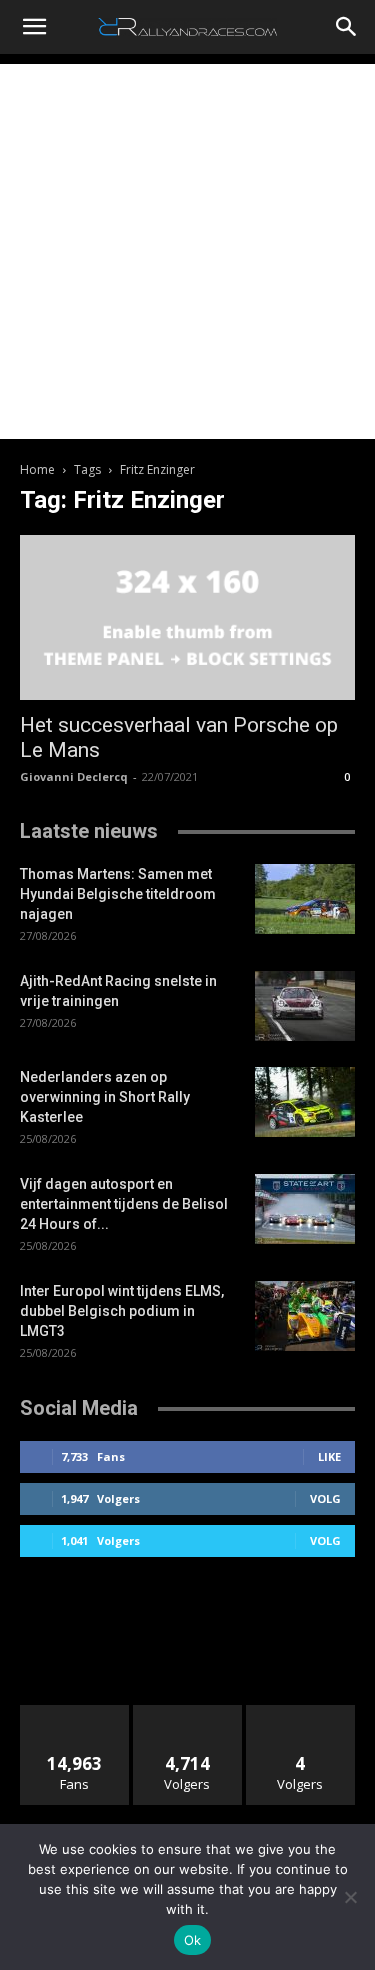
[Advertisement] (187, 251)
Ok (193, 1940)
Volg (325, 1498)
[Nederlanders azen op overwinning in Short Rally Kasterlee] (305, 1102)
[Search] (347, 27)
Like (329, 1456)
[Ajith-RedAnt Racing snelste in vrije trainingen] (305, 1006)
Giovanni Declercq (74, 776)
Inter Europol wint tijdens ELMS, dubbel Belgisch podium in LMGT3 (122, 1311)
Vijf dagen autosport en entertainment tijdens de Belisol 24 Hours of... (124, 1204)
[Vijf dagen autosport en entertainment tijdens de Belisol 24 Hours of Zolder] (305, 1209)
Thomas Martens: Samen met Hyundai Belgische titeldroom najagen (118, 894)
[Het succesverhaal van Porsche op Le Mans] (187, 617)
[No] (350, 1897)
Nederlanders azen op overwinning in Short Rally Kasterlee (105, 1097)
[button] (34, 27)
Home (37, 469)
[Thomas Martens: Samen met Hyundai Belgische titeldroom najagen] (305, 899)
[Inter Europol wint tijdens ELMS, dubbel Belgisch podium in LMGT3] (305, 1316)
